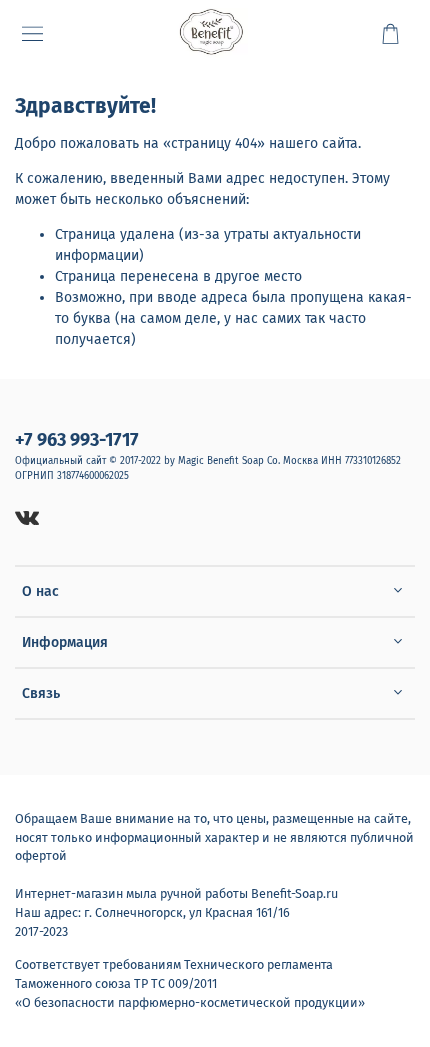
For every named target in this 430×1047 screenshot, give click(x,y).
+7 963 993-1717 (77, 440)
